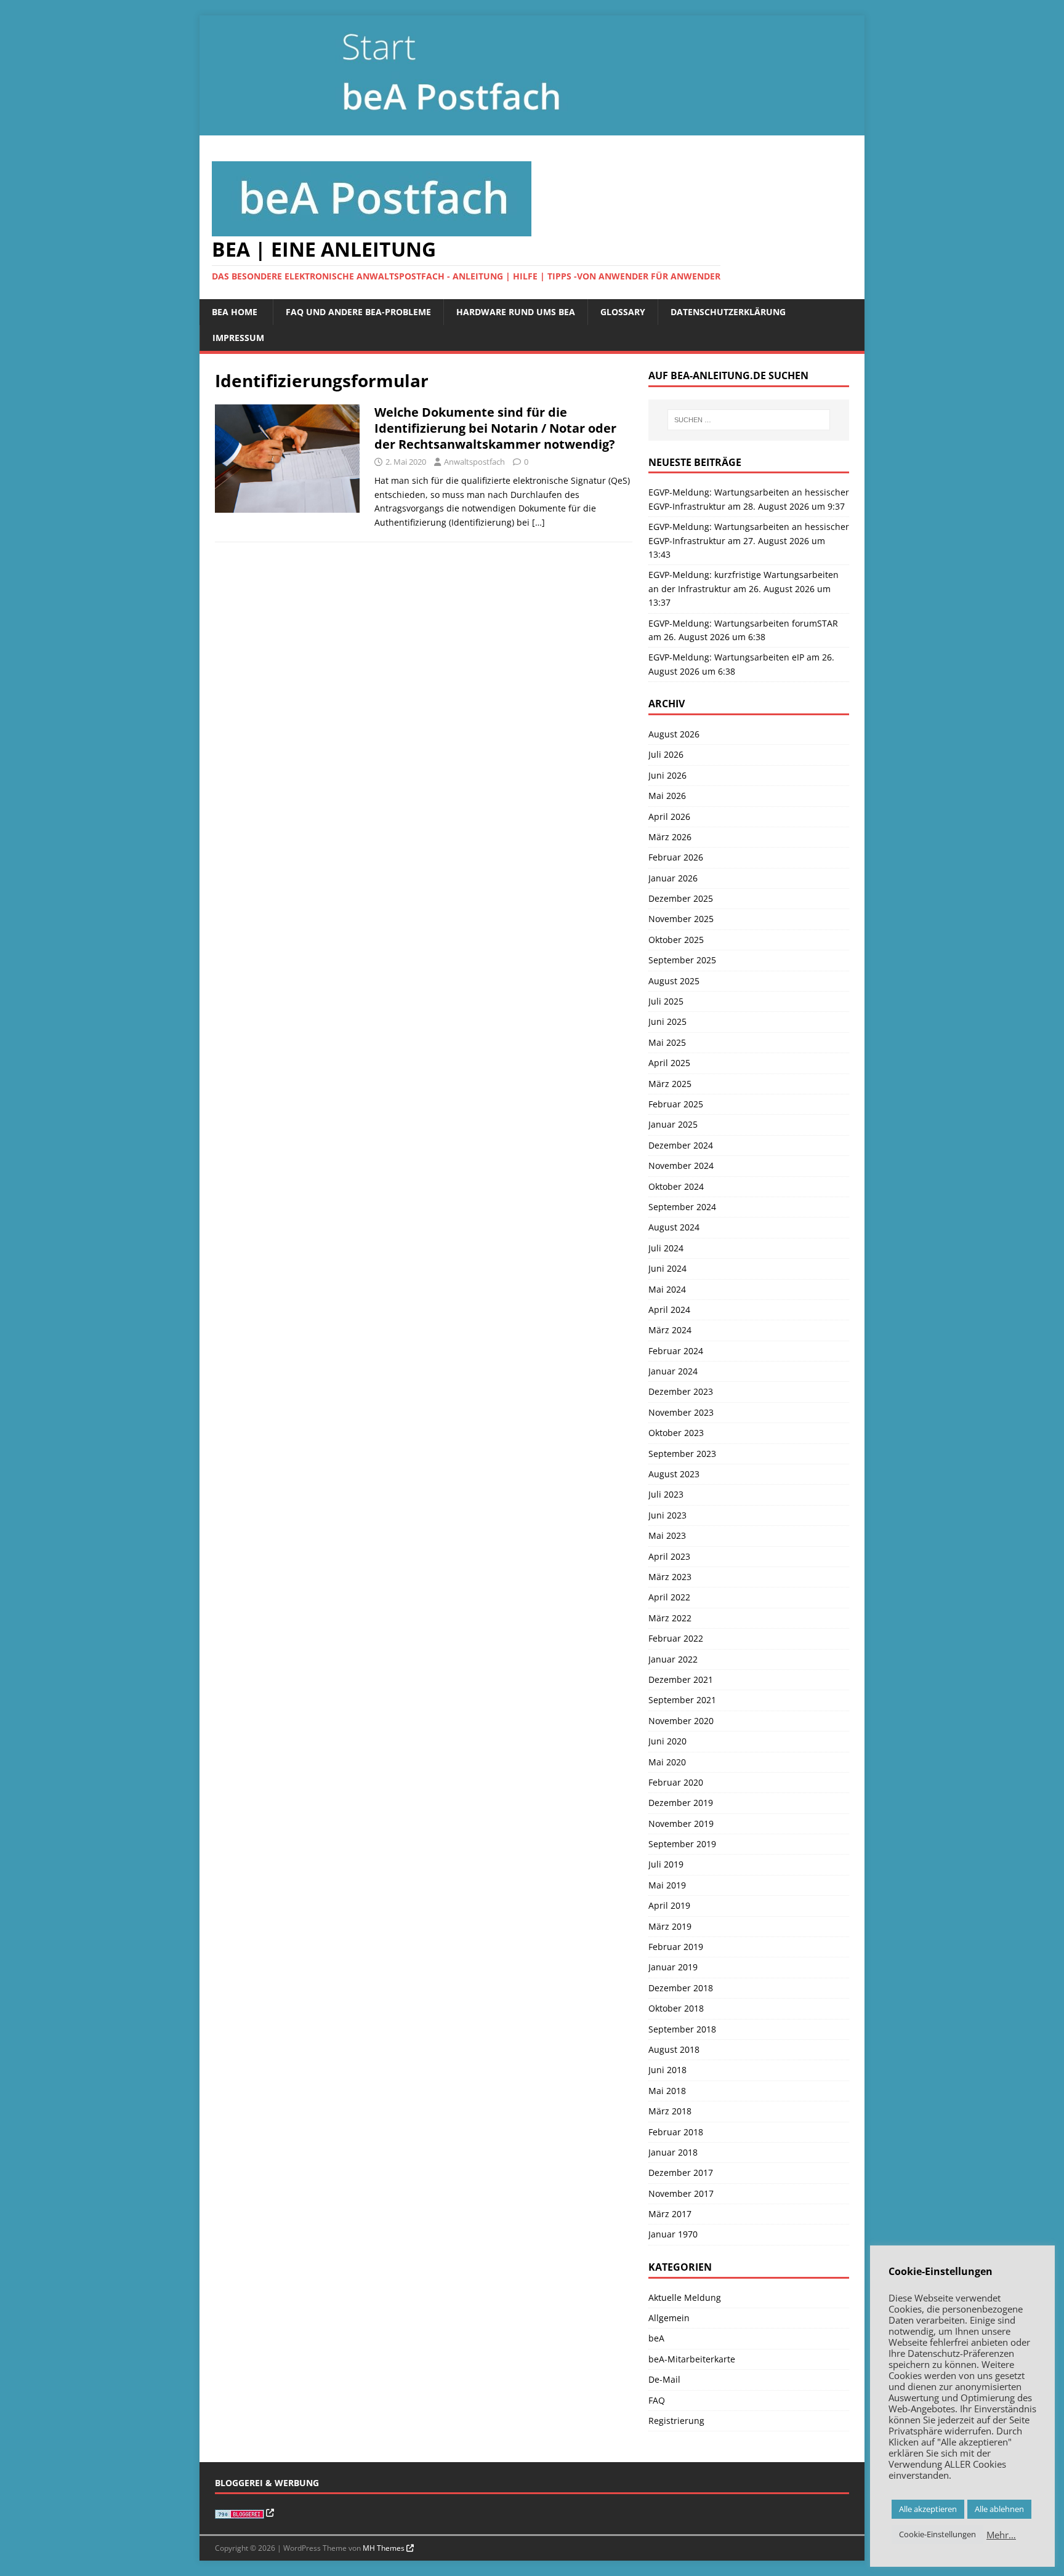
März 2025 (670, 1084)
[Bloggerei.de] (244, 2513)
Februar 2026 (676, 857)
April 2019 (669, 1905)
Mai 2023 (667, 1535)
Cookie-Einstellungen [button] (937, 2534)
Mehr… (1001, 2535)
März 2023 (670, 1577)
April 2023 (669, 1556)
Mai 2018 (667, 2091)
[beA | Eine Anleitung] (532, 128)
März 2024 (670, 1330)
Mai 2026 (667, 796)
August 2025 (674, 981)
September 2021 (682, 1700)
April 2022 (669, 1597)
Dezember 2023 (681, 1391)
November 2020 (681, 1721)
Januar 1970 (673, 2234)
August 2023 (674, 1474)
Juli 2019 (666, 1864)
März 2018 (670, 2111)
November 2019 (681, 1824)
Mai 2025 (667, 1042)
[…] (538, 522)
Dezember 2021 (681, 1679)
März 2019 (670, 1926)
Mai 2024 (667, 1289)
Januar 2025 (673, 1124)
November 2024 (681, 1166)
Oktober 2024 (676, 1186)
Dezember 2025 (681, 898)
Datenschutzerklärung (728, 312)
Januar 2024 (673, 1371)
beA (656, 2338)
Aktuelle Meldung (685, 2297)
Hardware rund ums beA (516, 312)
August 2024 (674, 1227)
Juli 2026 (666, 754)
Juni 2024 (667, 1268)
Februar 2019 (676, 1947)
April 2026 (669, 817)
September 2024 (682, 1207)
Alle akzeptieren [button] (928, 2509)
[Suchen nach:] (749, 420)
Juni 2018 (667, 2070)
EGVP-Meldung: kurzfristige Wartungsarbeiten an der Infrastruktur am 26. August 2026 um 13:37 (744, 588)
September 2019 (682, 1844)
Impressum (238, 338)
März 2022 (670, 1618)
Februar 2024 (676, 1351)
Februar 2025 (676, 1104)
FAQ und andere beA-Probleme (358, 312)
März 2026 (670, 837)
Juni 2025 (667, 1021)
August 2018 (674, 2049)
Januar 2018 (673, 2152)
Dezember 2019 (681, 1803)
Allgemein (669, 2318)
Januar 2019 (673, 1967)
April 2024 (669, 1310)
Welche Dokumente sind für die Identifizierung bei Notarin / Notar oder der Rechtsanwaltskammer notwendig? (496, 428)
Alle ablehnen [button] (999, 2509)
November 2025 (681, 919)
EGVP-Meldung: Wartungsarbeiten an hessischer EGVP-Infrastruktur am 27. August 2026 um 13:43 (749, 540)
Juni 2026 (667, 775)
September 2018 (682, 2029)
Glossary (623, 312)
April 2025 (669, 1063)
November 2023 (681, 1412)
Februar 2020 (676, 1782)
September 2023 (682, 1454)
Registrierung (676, 2421)
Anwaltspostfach (474, 462)
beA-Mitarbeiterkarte (692, 2359)
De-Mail (664, 2379)
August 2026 (674, 734)
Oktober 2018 (676, 2008)
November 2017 (681, 2193)
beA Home (235, 312)
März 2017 (670, 2214)
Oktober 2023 (676, 1433)
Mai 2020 (667, 1762)
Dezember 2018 (681, 1988)
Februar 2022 (676, 1638)
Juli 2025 (666, 1001)
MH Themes (384, 2548)
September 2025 (682, 960)
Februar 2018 (676, 2132)
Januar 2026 (673, 878)
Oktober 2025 (676, 940)
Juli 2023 (666, 1494)
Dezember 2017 (681, 2173)
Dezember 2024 (681, 1145)
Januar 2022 (673, 1659)
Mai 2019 (667, 1885)
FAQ (657, 2400)
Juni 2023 (667, 1515)
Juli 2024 (666, 1248)
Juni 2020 (667, 1741)
